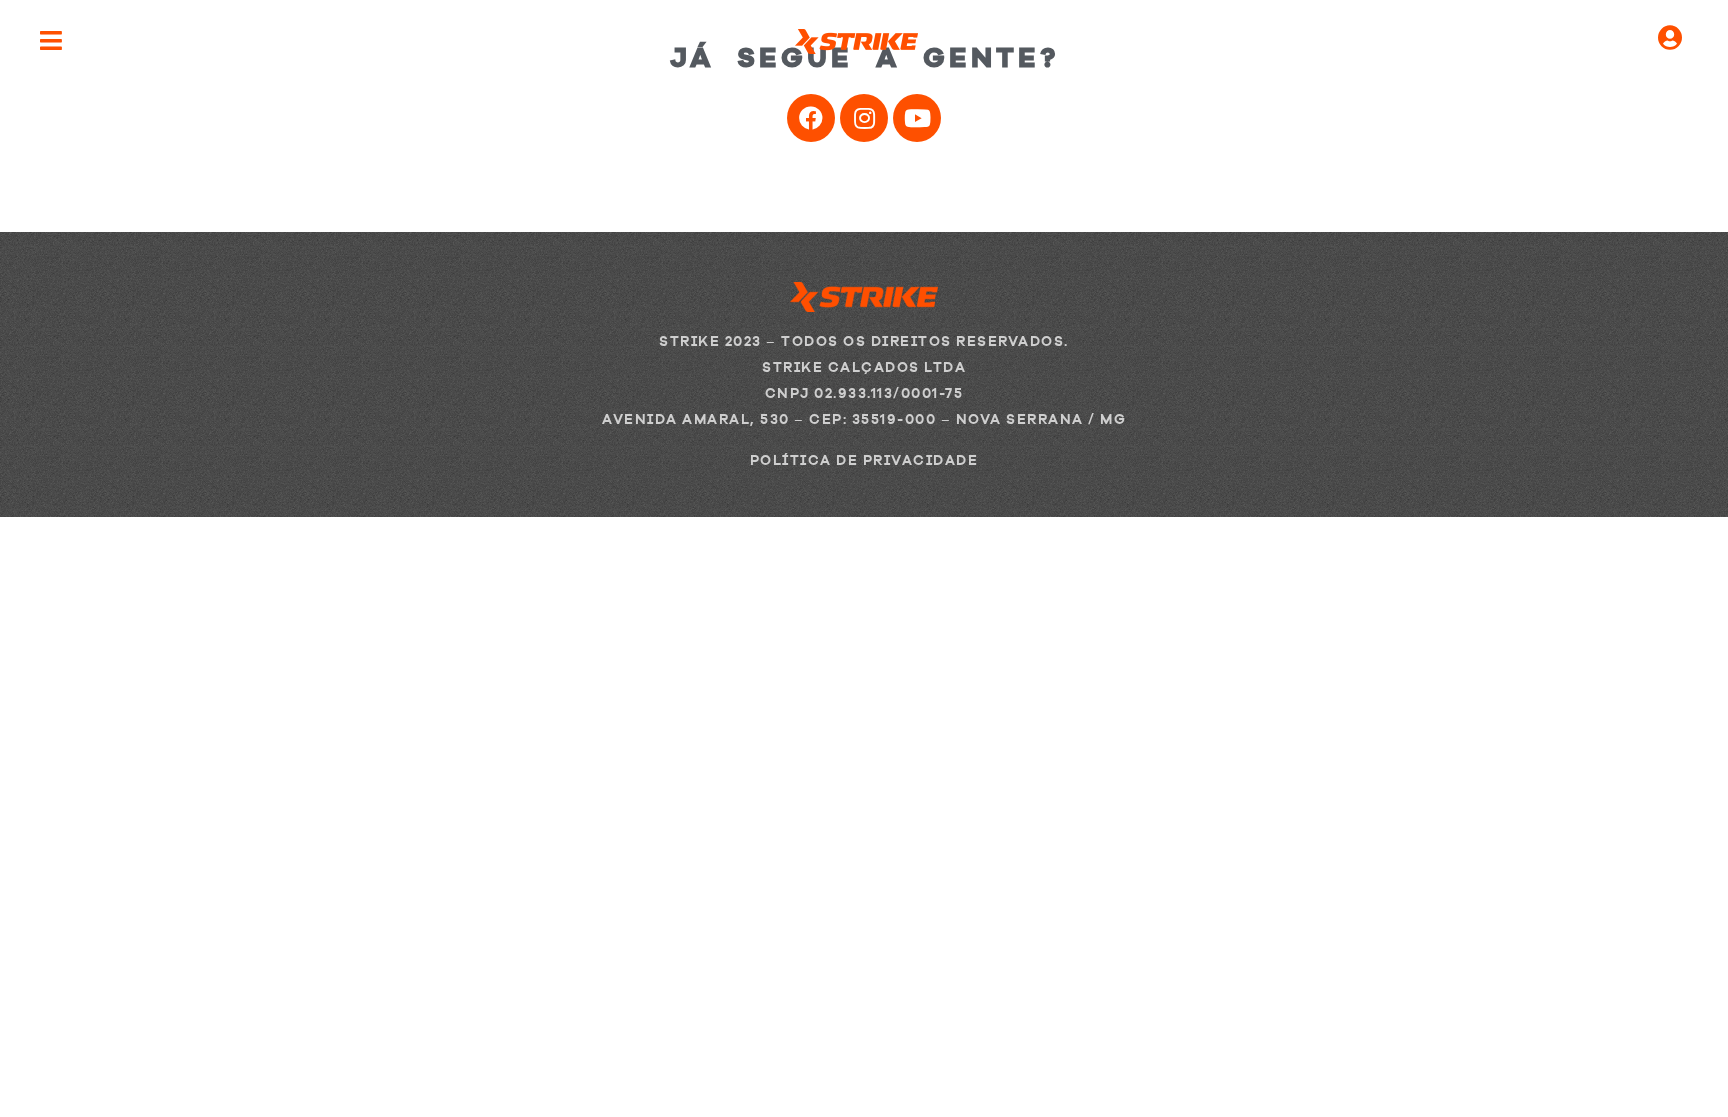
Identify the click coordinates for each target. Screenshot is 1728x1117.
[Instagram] (864, 118)
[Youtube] (917, 118)
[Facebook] (811, 118)
